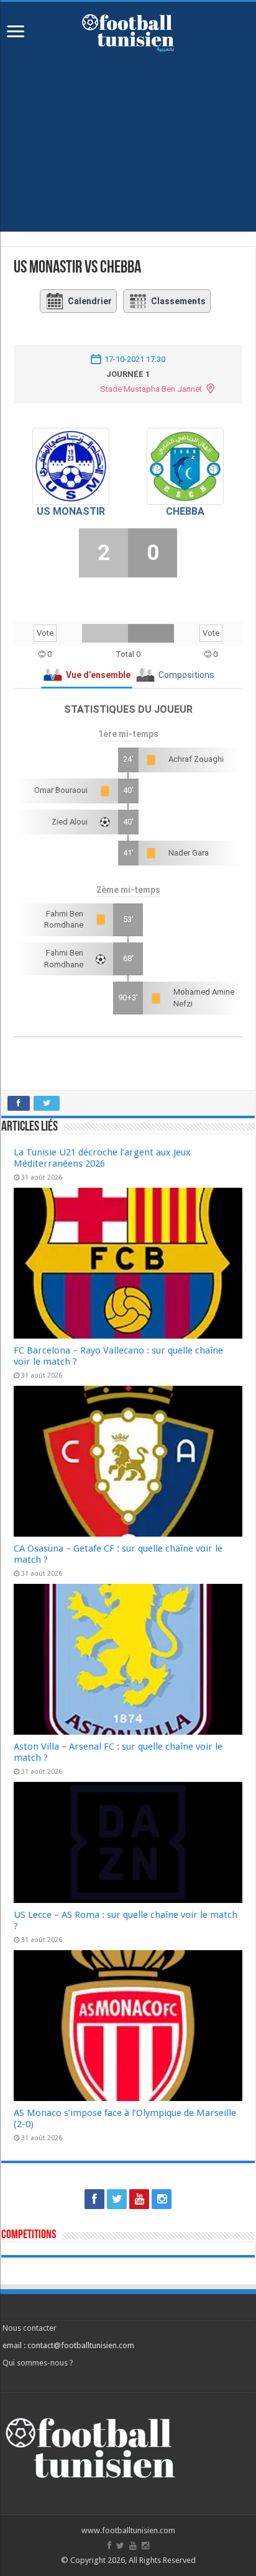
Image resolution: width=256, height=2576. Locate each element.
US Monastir (71, 511)
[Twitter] (117, 2199)
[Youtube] (139, 2199)
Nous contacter (30, 2328)
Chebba (185, 511)
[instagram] (162, 2199)
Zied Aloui (70, 822)
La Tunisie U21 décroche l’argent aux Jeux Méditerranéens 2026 (102, 1158)
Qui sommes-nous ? (38, 2363)
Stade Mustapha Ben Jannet (151, 389)
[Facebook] (94, 2199)
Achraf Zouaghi (196, 759)
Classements (178, 301)
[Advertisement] (128, 135)
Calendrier (90, 301)
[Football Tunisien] (128, 30)
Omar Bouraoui (61, 790)
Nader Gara (189, 853)
